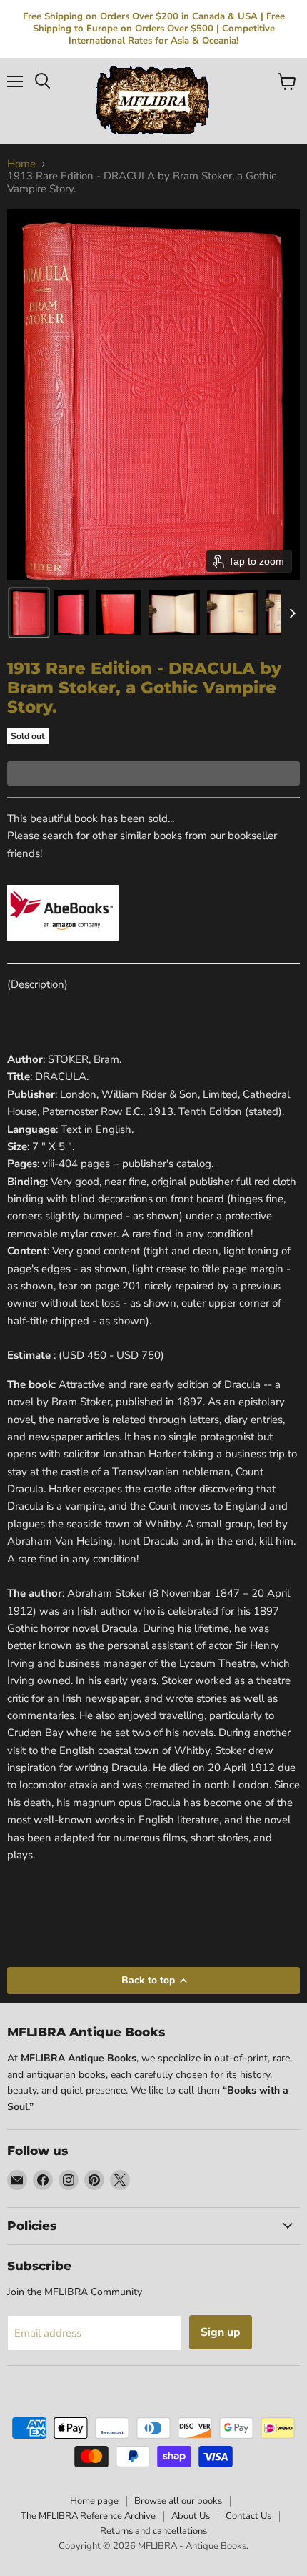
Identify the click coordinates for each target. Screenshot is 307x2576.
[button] (29, 613)
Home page (94, 2501)
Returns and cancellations (153, 2531)
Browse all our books (178, 2501)
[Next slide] (292, 613)
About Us (191, 2516)
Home (21, 164)
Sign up (221, 2332)
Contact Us (248, 2516)
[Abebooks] (63, 948)
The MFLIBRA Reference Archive (88, 2516)
